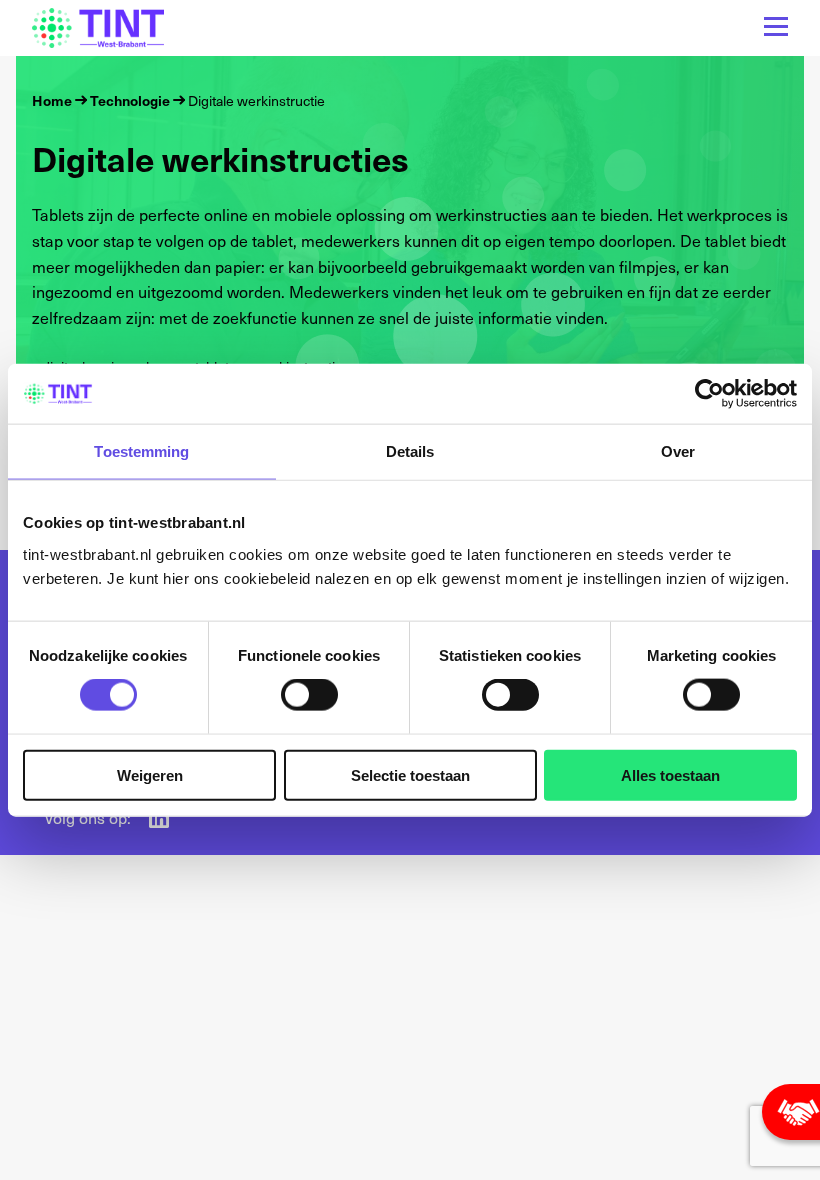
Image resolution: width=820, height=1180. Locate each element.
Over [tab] (678, 451)
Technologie (130, 100)
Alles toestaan (670, 774)
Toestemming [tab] (141, 451)
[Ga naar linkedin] (159, 818)
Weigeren (150, 774)
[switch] (309, 695)
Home (52, 100)
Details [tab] (410, 451)
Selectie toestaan (410, 774)
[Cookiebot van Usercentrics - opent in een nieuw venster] (709, 394)
